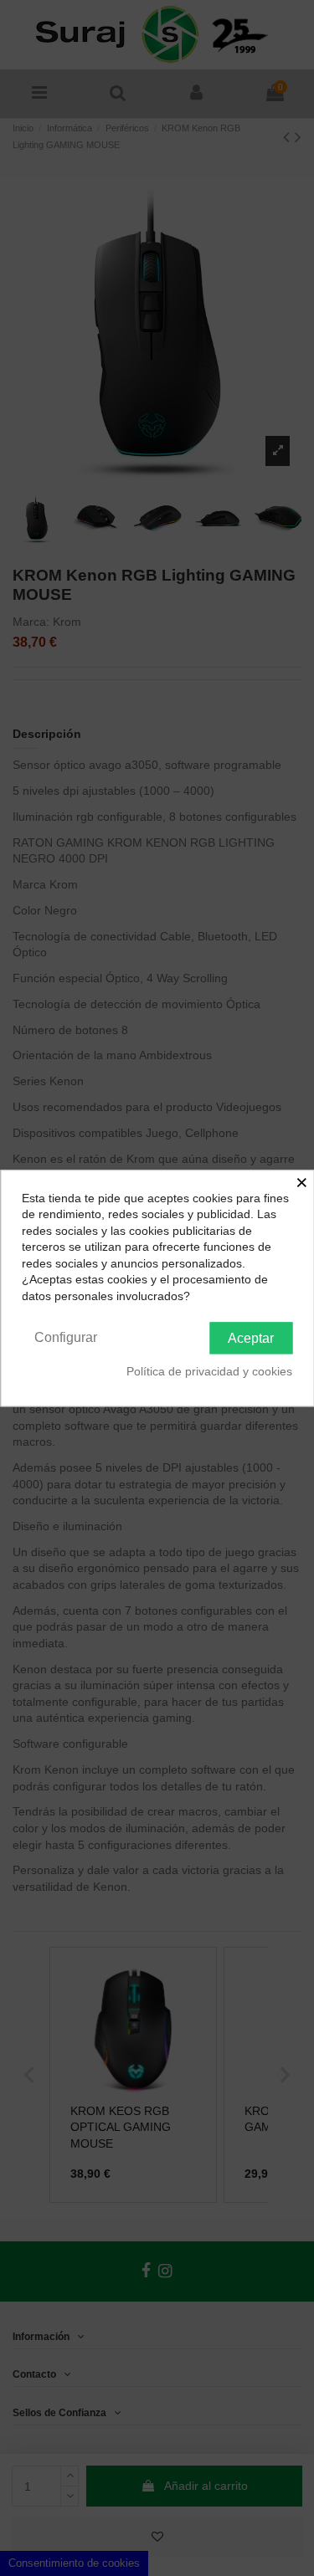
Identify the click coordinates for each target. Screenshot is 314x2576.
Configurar (66, 1337)
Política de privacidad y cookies (209, 1372)
